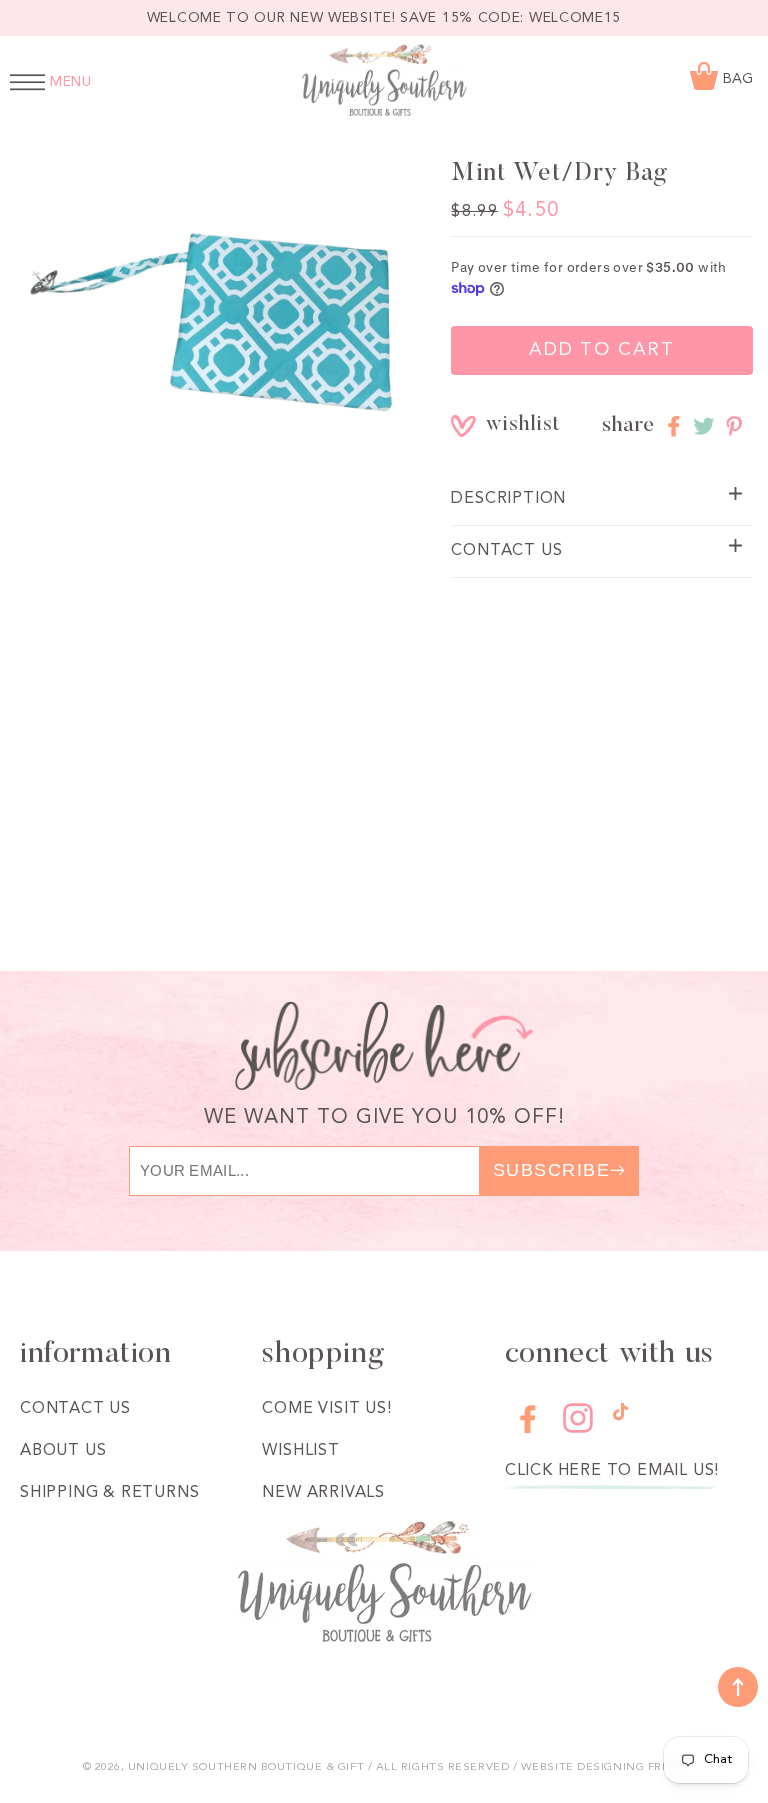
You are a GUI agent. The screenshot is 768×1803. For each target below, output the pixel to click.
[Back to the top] (738, 1687)
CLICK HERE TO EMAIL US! (612, 1471)
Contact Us (75, 1409)
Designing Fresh (631, 1767)
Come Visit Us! (326, 1409)
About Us (63, 1451)
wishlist (500, 425)
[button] (602, 499)
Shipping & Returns (109, 1493)
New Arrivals (323, 1493)
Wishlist (300, 1451)
